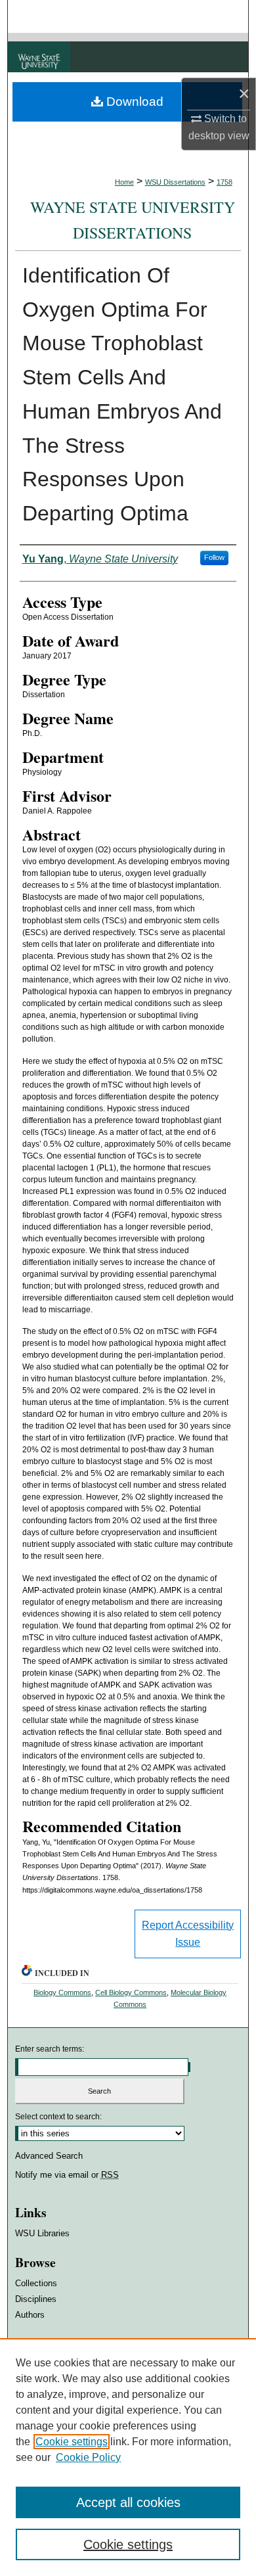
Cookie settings (72, 2442)
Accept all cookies (128, 2502)
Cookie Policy (88, 2457)
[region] (128, 2457)
